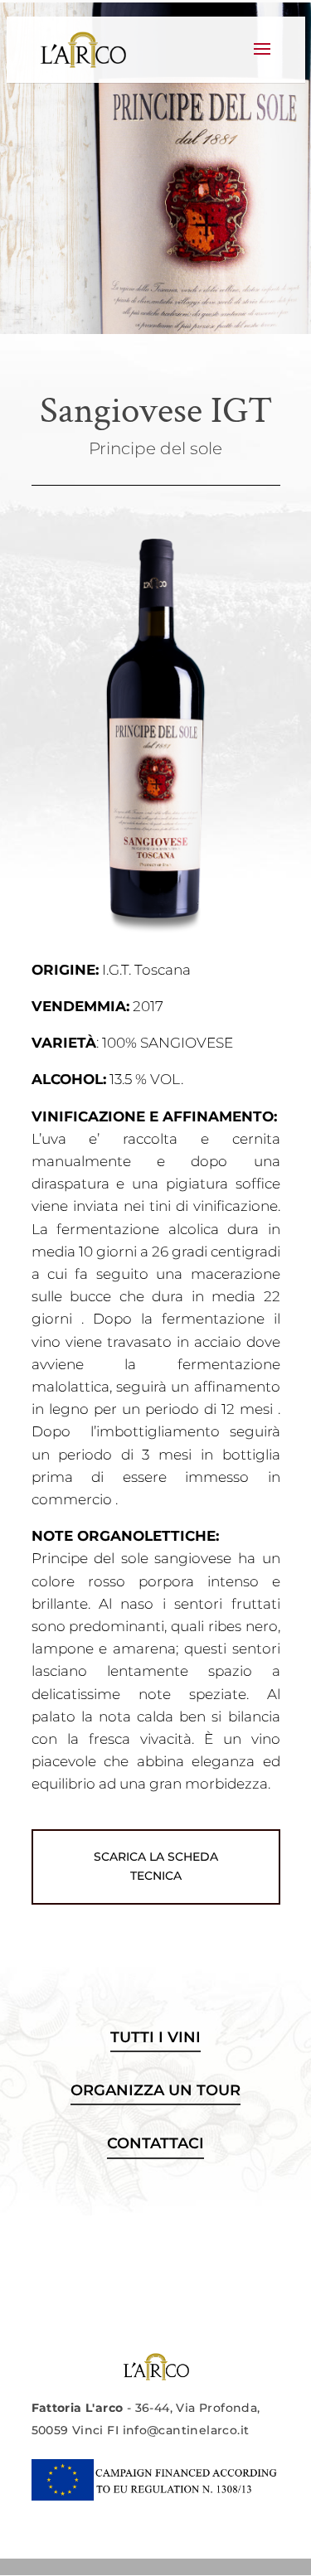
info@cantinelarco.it (186, 2430)
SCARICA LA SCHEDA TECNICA (156, 1867)
